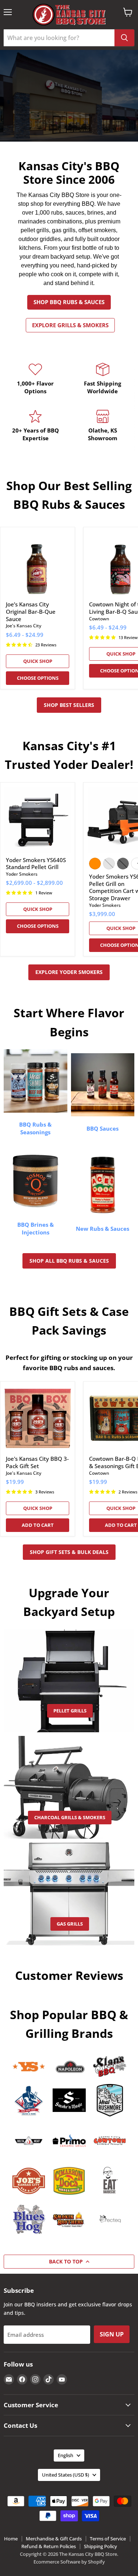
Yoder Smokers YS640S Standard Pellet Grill (36, 864)
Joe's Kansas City (24, 626)
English (66, 2455)
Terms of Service (108, 2539)
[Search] (124, 38)
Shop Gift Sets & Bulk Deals (69, 1552)
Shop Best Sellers (69, 705)
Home (11, 2539)
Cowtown (99, 619)
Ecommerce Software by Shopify (69, 2562)
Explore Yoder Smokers (69, 972)
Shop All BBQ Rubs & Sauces (69, 1261)
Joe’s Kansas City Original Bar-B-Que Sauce (31, 611)
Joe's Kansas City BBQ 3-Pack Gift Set (37, 1462)
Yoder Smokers (22, 874)
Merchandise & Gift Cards (54, 2539)
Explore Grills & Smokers (70, 325)
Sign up (112, 2334)
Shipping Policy (100, 2546)
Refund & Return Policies (49, 2546)
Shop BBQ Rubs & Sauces (69, 302)
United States (66, 2475)
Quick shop (38, 661)
